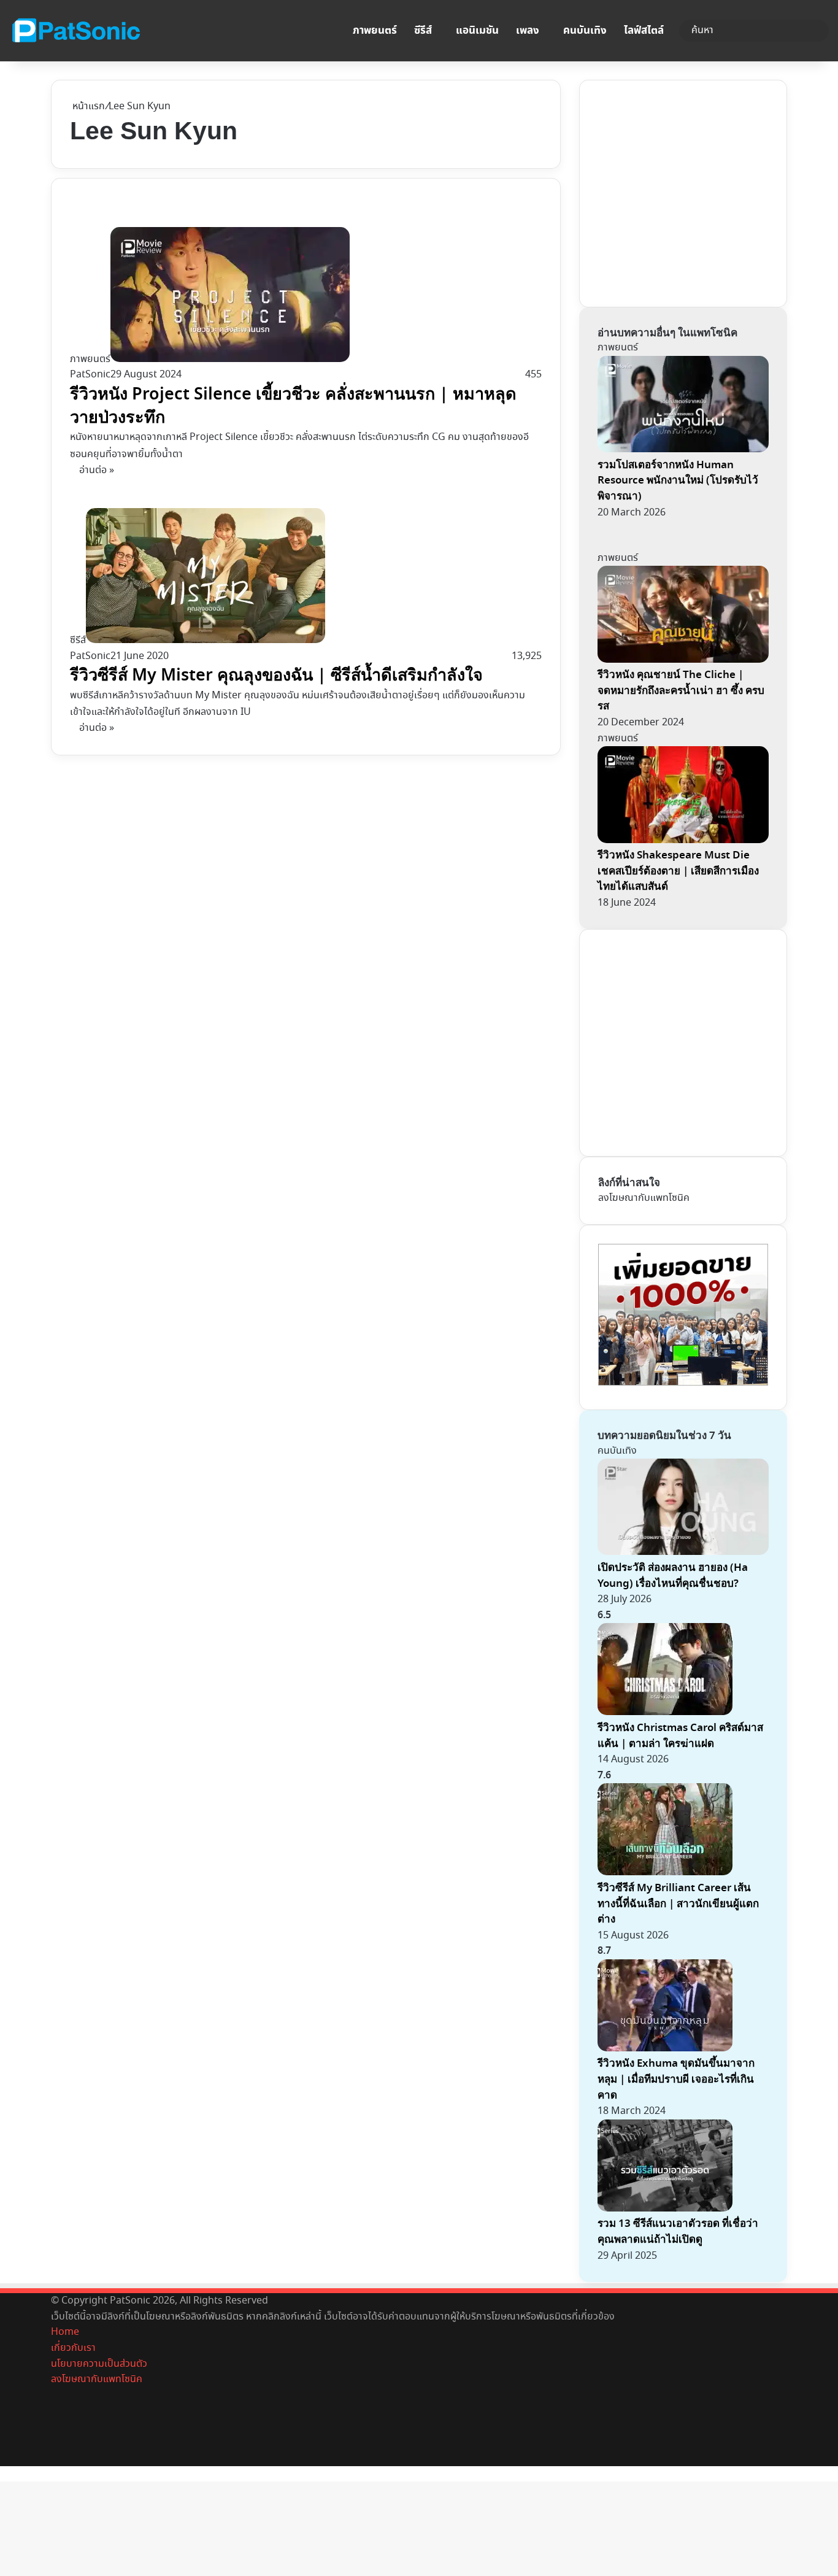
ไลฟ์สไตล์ (644, 31)
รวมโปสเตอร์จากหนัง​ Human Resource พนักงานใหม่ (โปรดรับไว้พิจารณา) (678, 480)
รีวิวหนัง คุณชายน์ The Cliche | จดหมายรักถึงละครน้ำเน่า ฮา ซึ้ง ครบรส (681, 690)
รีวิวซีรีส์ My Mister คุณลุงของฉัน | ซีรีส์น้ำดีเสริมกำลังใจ (276, 675)
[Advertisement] (690, 191)
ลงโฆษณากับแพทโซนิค (644, 1198)
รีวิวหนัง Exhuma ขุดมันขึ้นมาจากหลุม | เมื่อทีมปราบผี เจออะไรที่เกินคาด (676, 2079)
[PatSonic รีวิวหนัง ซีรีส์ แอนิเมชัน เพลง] (75, 31)
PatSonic (90, 375)
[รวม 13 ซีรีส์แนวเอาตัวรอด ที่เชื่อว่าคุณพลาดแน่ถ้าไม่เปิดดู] (665, 2209)
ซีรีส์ (423, 31)
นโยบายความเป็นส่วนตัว (99, 2364)
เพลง (528, 31)
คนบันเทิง (585, 31)
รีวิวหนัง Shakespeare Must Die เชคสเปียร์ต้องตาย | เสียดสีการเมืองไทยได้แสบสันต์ (678, 871)
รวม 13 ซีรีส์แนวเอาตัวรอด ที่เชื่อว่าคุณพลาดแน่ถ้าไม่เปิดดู (678, 2231)
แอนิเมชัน (477, 31)
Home (65, 2332)
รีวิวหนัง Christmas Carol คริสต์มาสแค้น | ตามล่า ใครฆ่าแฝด (680, 1736)
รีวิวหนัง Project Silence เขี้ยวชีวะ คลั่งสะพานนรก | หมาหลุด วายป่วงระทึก (293, 406)
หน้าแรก (87, 106)
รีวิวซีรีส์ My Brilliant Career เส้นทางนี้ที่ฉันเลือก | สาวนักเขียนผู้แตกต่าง (678, 1903)
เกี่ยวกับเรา (73, 2348)
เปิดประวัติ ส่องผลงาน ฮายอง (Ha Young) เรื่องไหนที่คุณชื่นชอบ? (673, 1575)
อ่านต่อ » (97, 470)
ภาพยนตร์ (375, 31)
